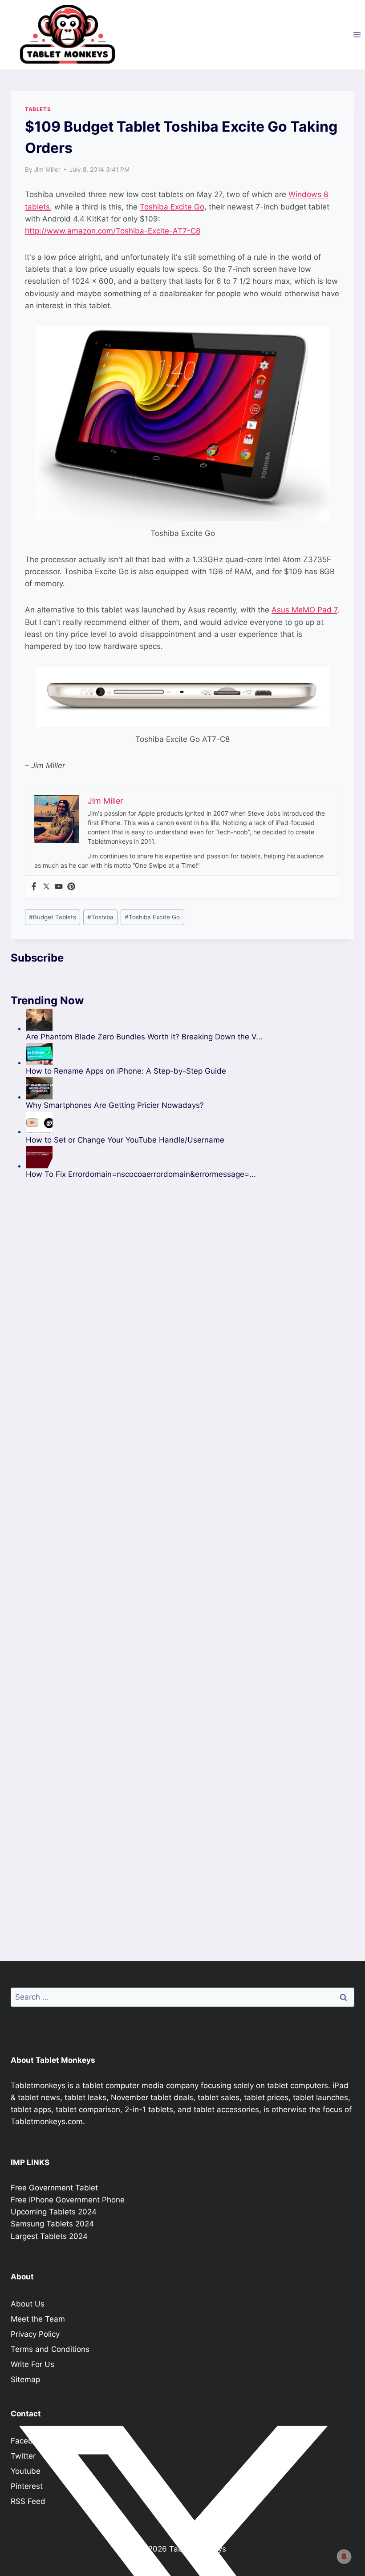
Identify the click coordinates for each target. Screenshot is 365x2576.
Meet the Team (38, 2319)
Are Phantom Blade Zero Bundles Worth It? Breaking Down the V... (144, 1037)
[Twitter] (46, 887)
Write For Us (32, 2364)
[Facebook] (34, 887)
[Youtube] (59, 887)
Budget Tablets (53, 917)
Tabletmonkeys (38, 2085)
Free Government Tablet (54, 2188)
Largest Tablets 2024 (49, 2236)
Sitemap (25, 2379)
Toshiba (100, 917)
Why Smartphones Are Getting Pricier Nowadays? (115, 1105)
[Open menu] (357, 34)
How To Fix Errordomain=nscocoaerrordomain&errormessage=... (141, 1174)
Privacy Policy (35, 2334)
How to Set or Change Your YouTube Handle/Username (125, 1140)
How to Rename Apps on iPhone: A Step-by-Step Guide (126, 1071)
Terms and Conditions (50, 2349)
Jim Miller (47, 169)
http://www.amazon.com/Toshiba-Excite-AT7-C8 (113, 231)
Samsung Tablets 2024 (52, 2224)
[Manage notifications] (344, 2556)
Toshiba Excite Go (172, 207)
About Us (28, 2304)
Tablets (38, 109)
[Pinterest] (71, 887)
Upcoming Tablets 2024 (54, 2212)
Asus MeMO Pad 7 (304, 610)
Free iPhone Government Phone (68, 2200)
